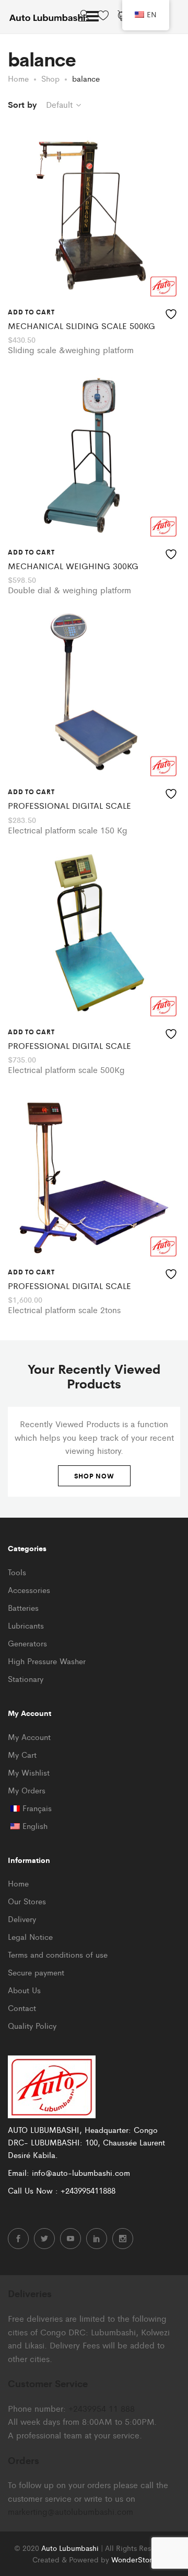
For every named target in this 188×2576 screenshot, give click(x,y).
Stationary (26, 1679)
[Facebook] (18, 2239)
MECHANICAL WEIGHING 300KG (73, 566)
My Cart (22, 1754)
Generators (27, 1643)
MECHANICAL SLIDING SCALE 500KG (81, 326)
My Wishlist (29, 1772)
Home (18, 1883)
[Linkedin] (97, 2239)
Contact (22, 2008)
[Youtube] (70, 2239)
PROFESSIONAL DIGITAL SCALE (69, 805)
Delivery (22, 1919)
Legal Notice (30, 1936)
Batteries (23, 1607)
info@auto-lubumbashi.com (81, 2172)
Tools (17, 1572)
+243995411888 (88, 2190)
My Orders (27, 1790)
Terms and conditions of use (58, 1954)
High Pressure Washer (47, 1661)
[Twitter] (44, 2239)
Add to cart (31, 312)
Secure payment (36, 1972)
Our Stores (27, 1901)
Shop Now (94, 1476)
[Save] (172, 312)
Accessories (29, 1590)
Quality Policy (32, 2025)
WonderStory (133, 2559)
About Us (24, 1990)
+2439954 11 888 (102, 2408)
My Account (29, 1737)
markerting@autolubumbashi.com (70, 2511)
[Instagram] (123, 2239)
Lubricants (26, 1625)
